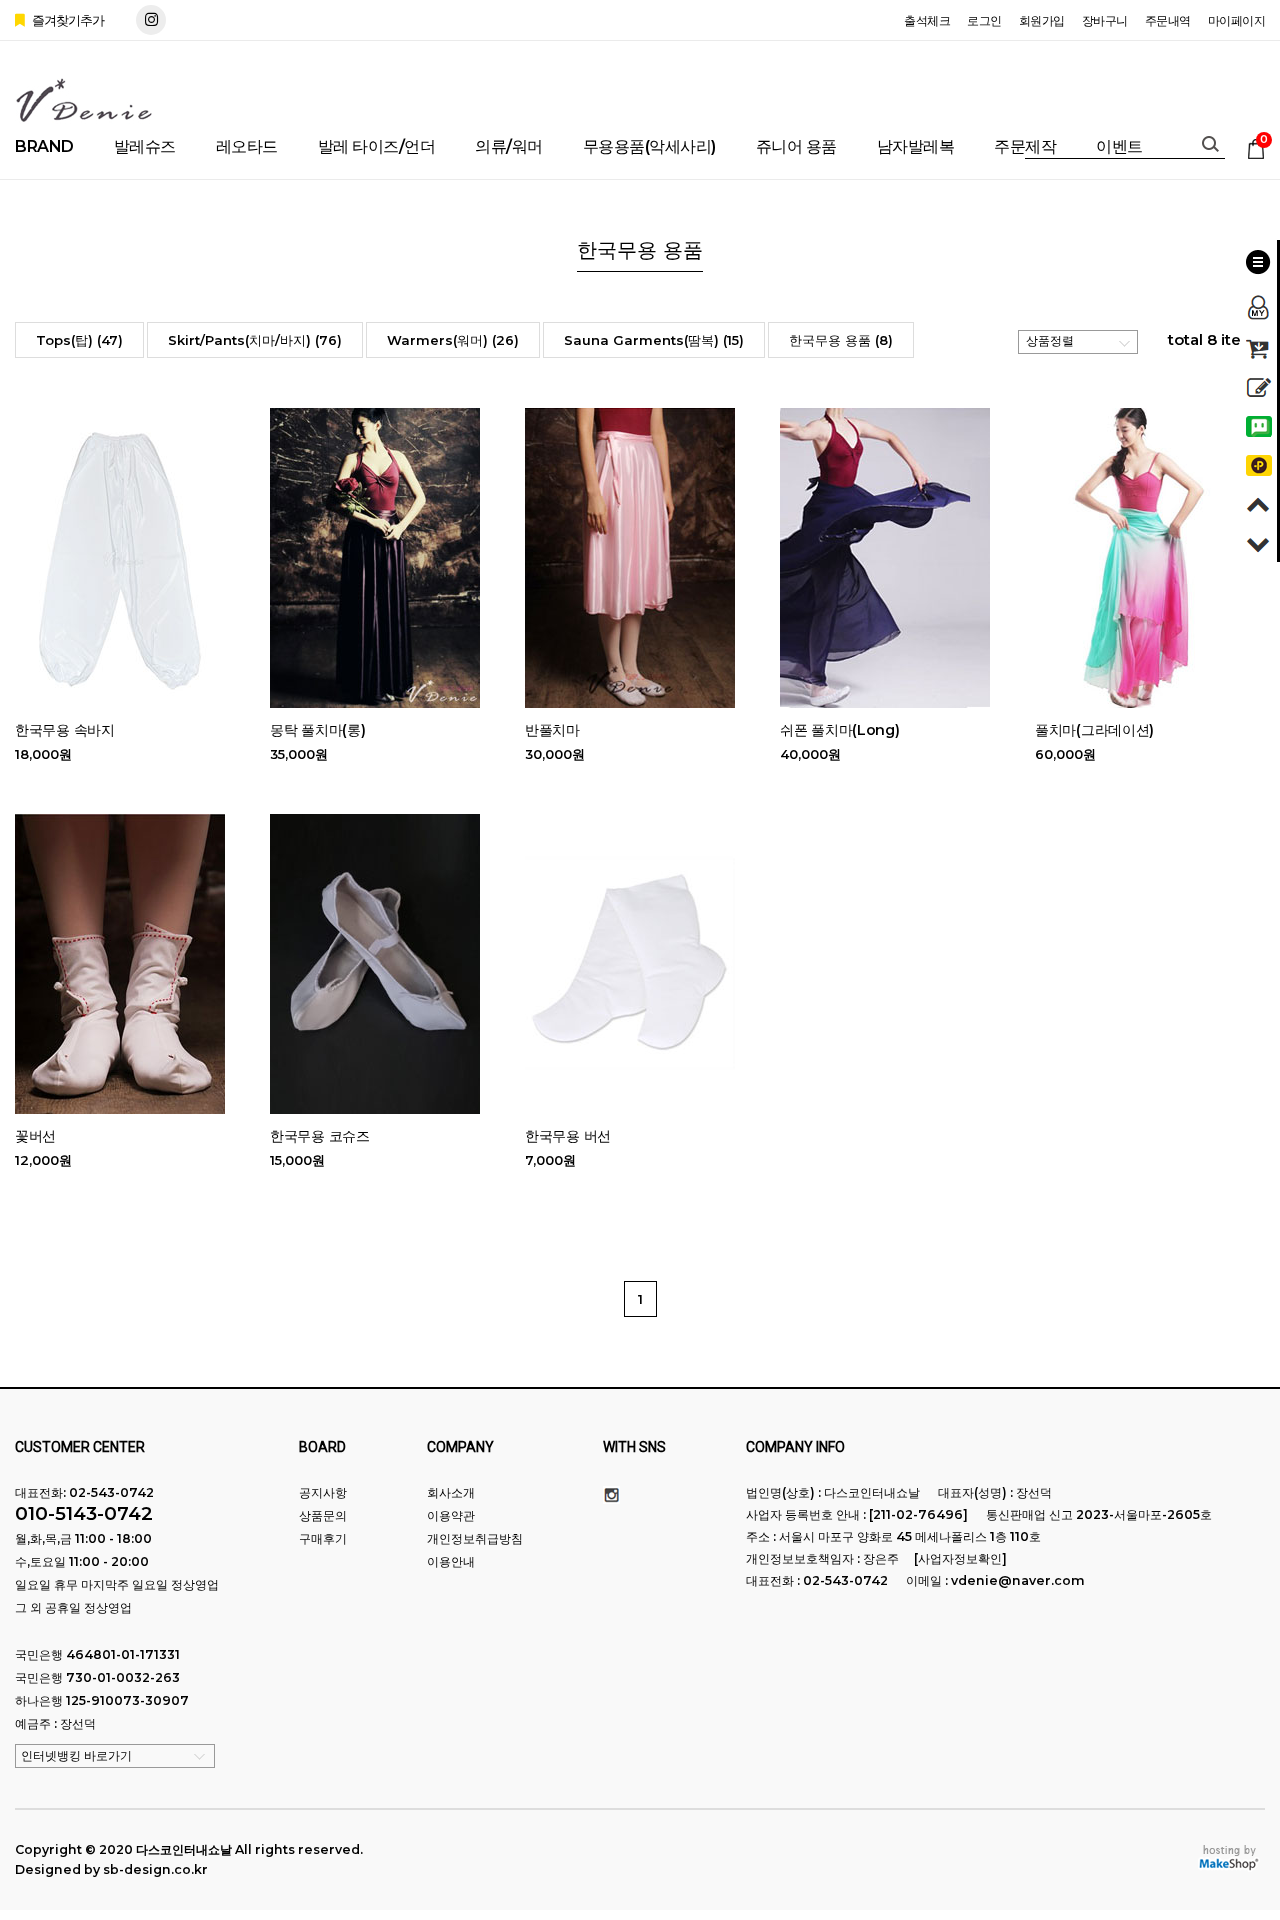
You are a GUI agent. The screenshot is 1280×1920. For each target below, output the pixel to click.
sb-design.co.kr (155, 1869)
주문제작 (1025, 146)
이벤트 (1119, 146)
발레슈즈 (145, 146)
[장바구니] (1259, 345)
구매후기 (323, 1538)
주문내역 (1168, 20)
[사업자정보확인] (960, 1558)
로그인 (984, 20)
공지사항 (323, 1492)
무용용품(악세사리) (649, 146)
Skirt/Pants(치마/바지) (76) (255, 340)
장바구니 (1105, 20)
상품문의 (323, 1515)
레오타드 (247, 146)
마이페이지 (1237, 20)
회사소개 (451, 1492)
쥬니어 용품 (796, 146)
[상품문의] (1259, 384)
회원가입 (1042, 20)
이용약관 (451, 1515)
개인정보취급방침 (475, 1538)
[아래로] (1259, 540)
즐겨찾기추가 (66, 20)
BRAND (44, 146)
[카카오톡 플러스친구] (1259, 462)
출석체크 (927, 20)
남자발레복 (916, 146)
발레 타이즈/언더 (377, 146)
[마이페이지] (1259, 301)
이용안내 (451, 1561)
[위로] (1259, 501)
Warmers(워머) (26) (453, 340)
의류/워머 (509, 146)
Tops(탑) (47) (79, 340)
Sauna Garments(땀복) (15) (654, 340)
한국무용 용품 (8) (841, 340)
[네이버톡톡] (1259, 423)
